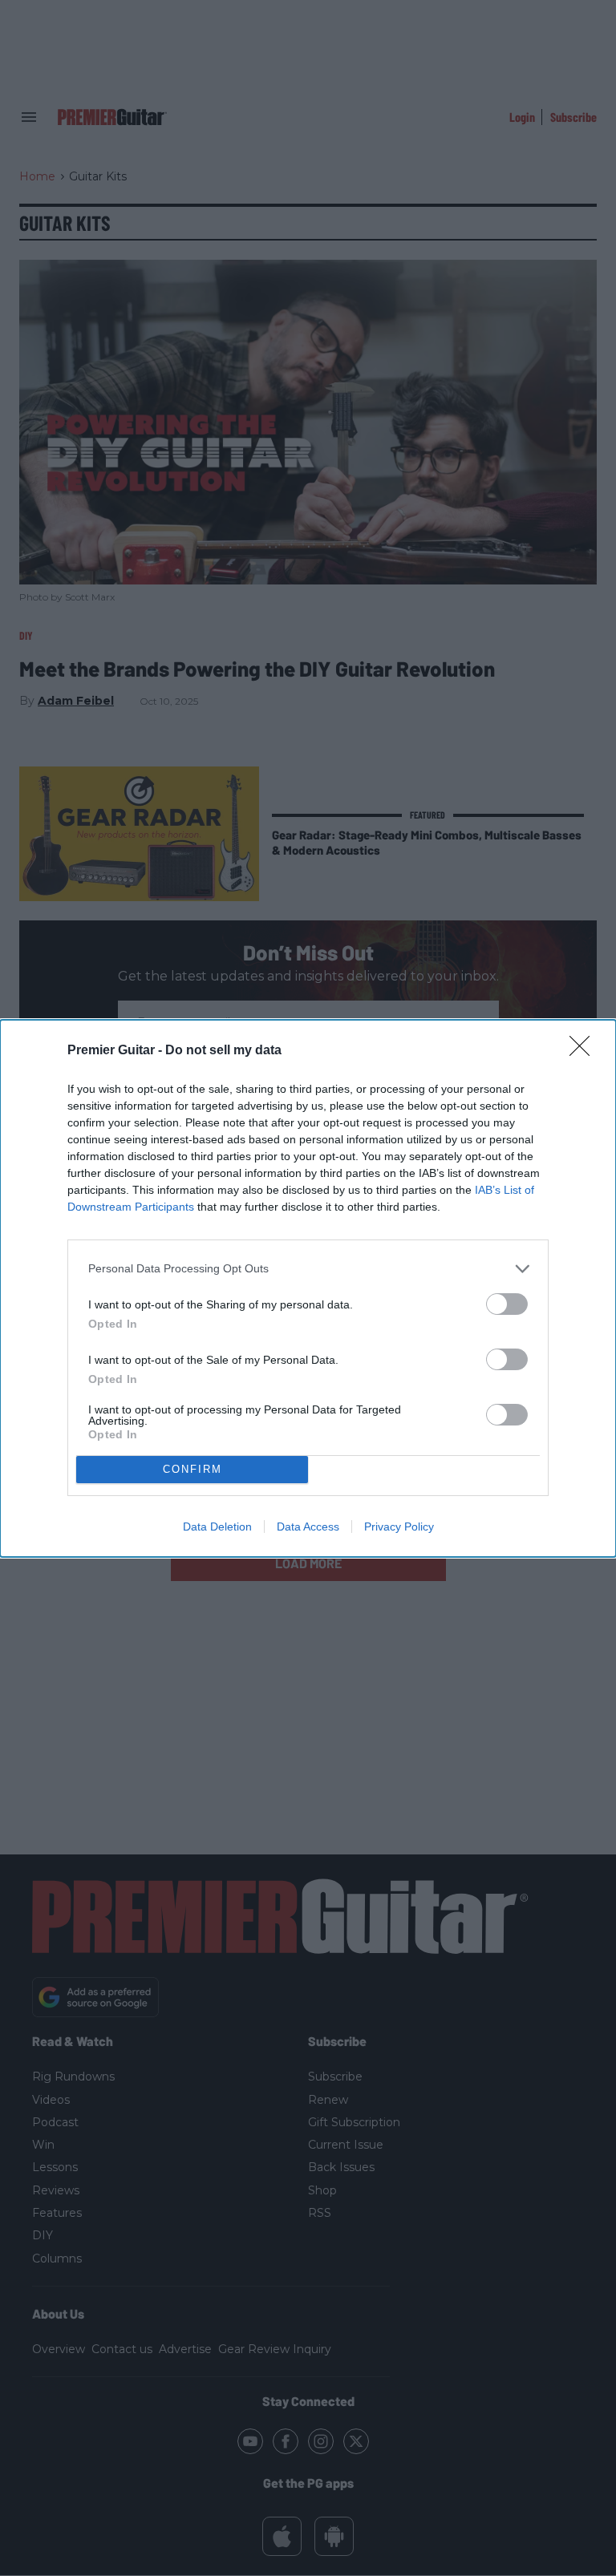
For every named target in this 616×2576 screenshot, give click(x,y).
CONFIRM (192, 1469)
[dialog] (308, 1288)
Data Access (308, 1527)
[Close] (585, 1051)
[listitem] (308, 1269)
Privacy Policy (399, 1527)
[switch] (507, 1304)
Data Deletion (217, 1527)
